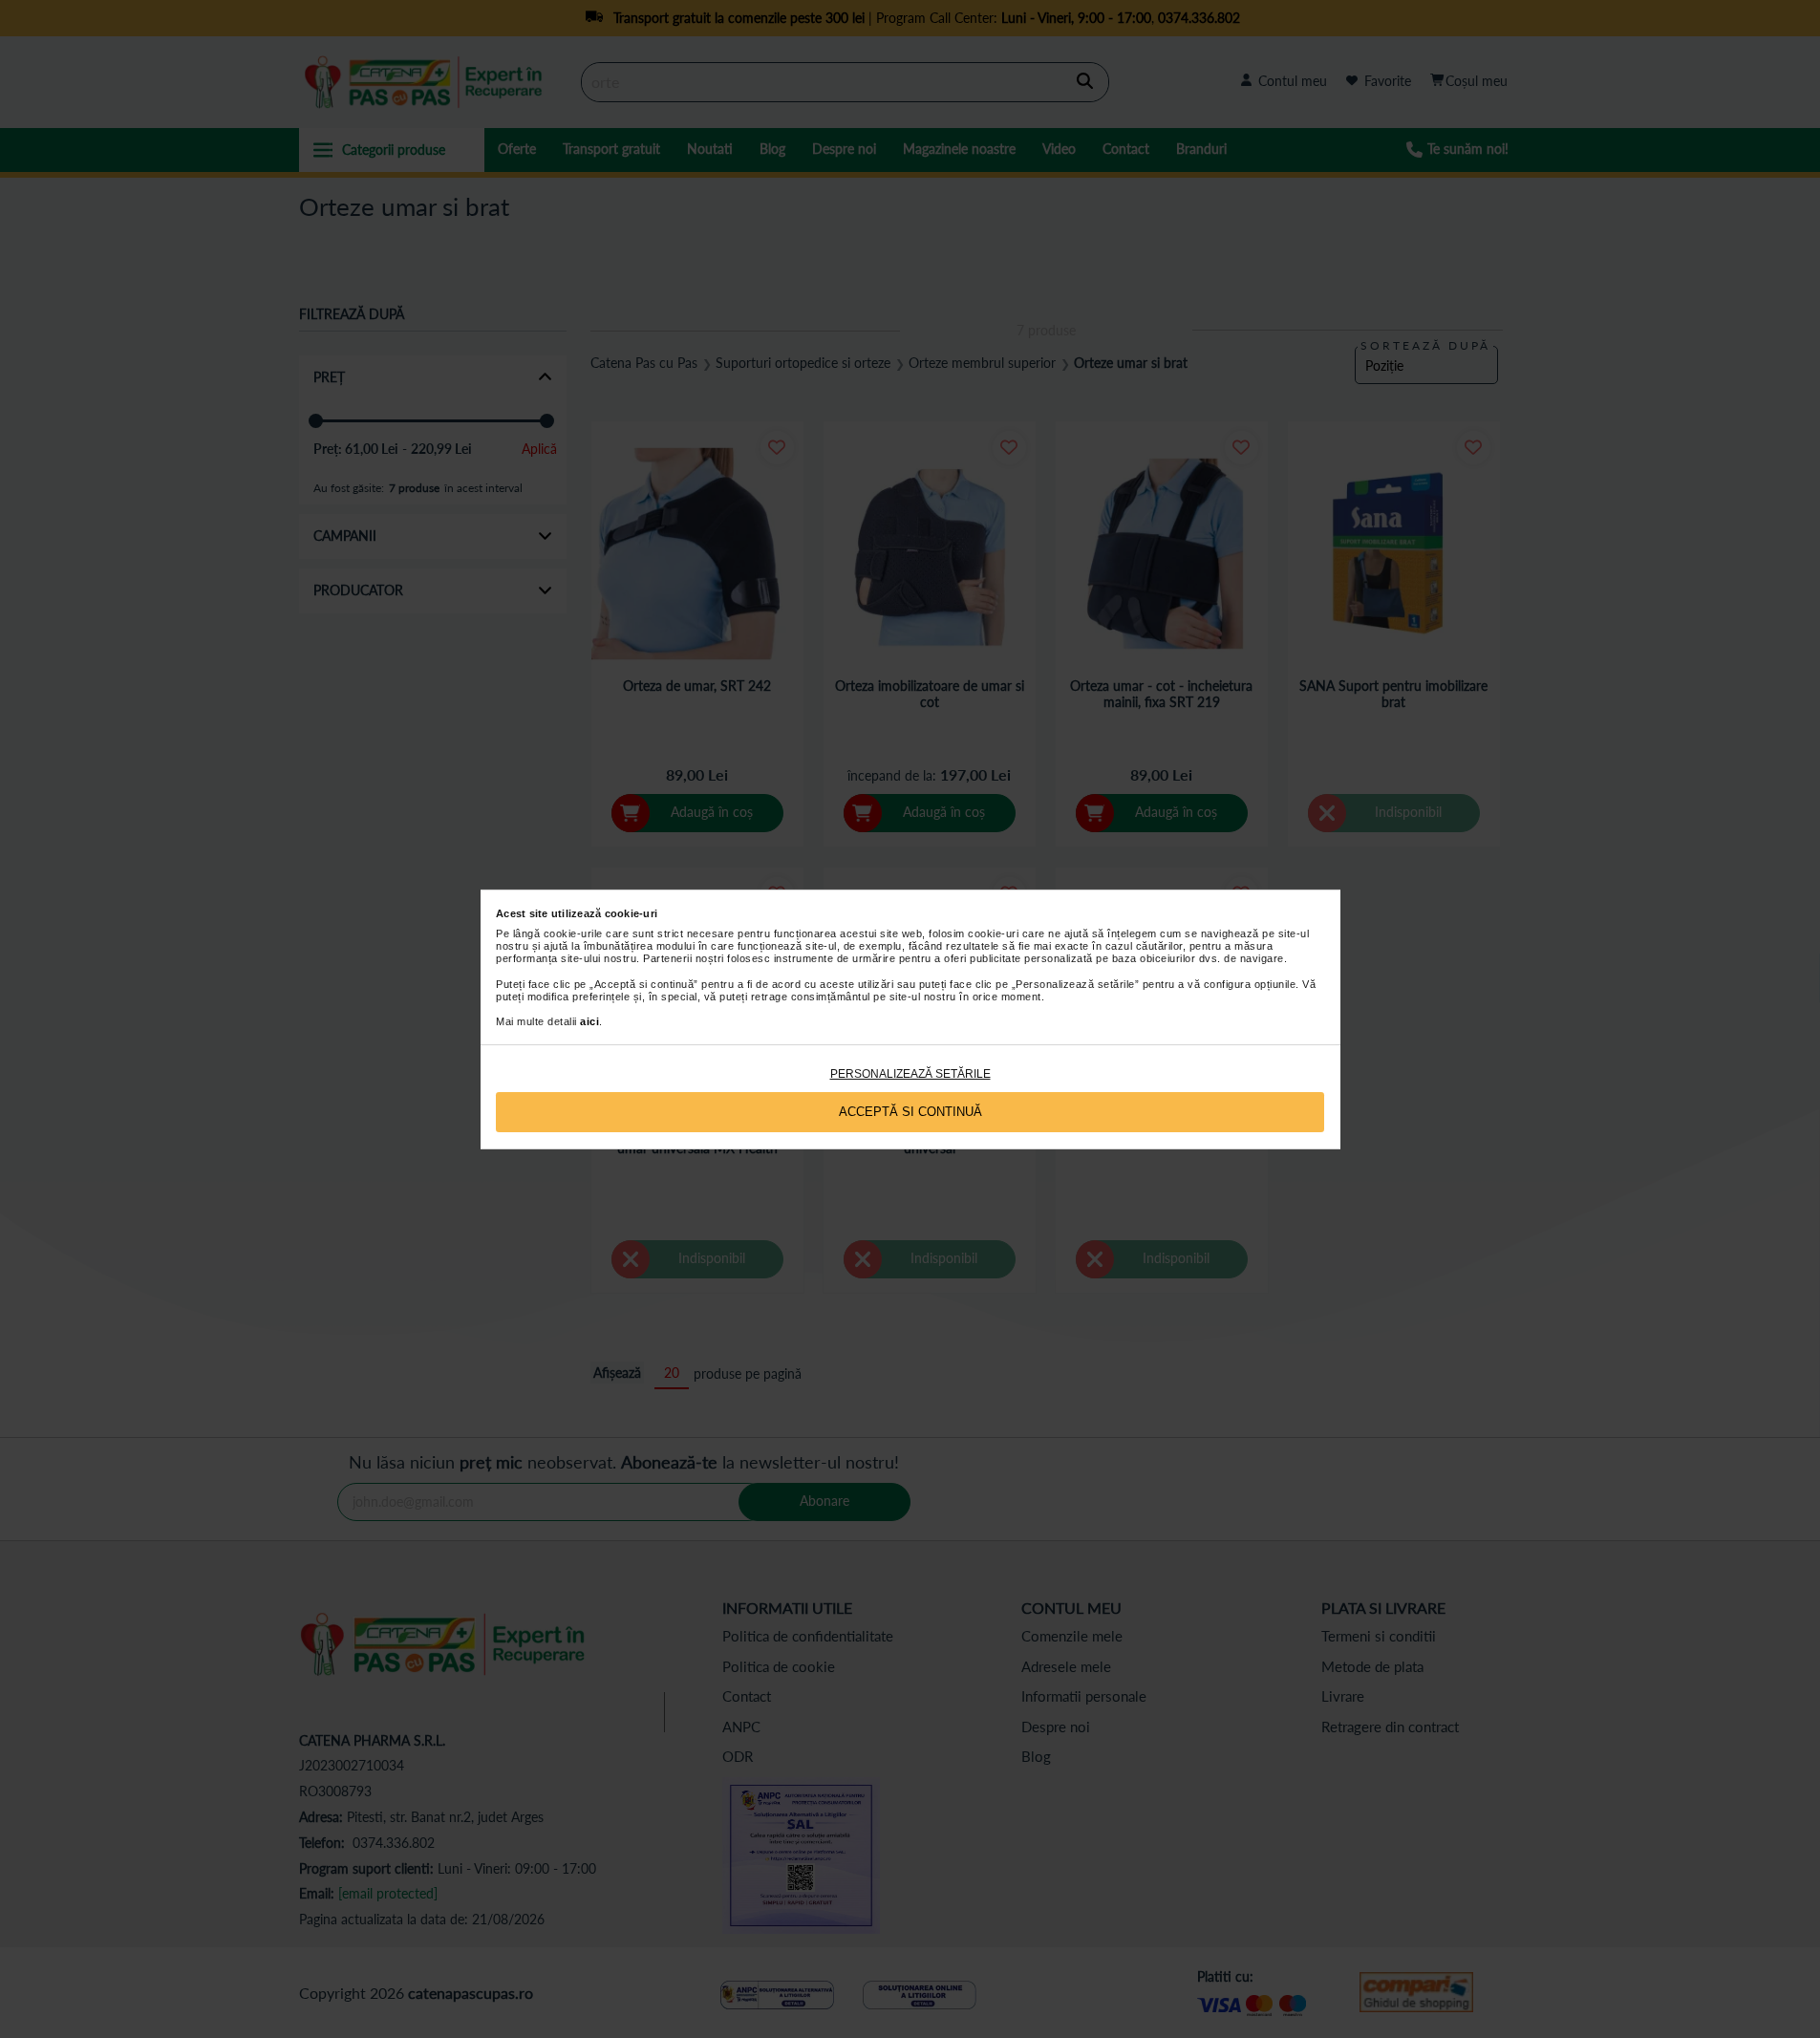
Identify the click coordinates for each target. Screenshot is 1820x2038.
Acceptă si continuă (910, 1112)
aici (589, 1021)
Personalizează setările (910, 1074)
